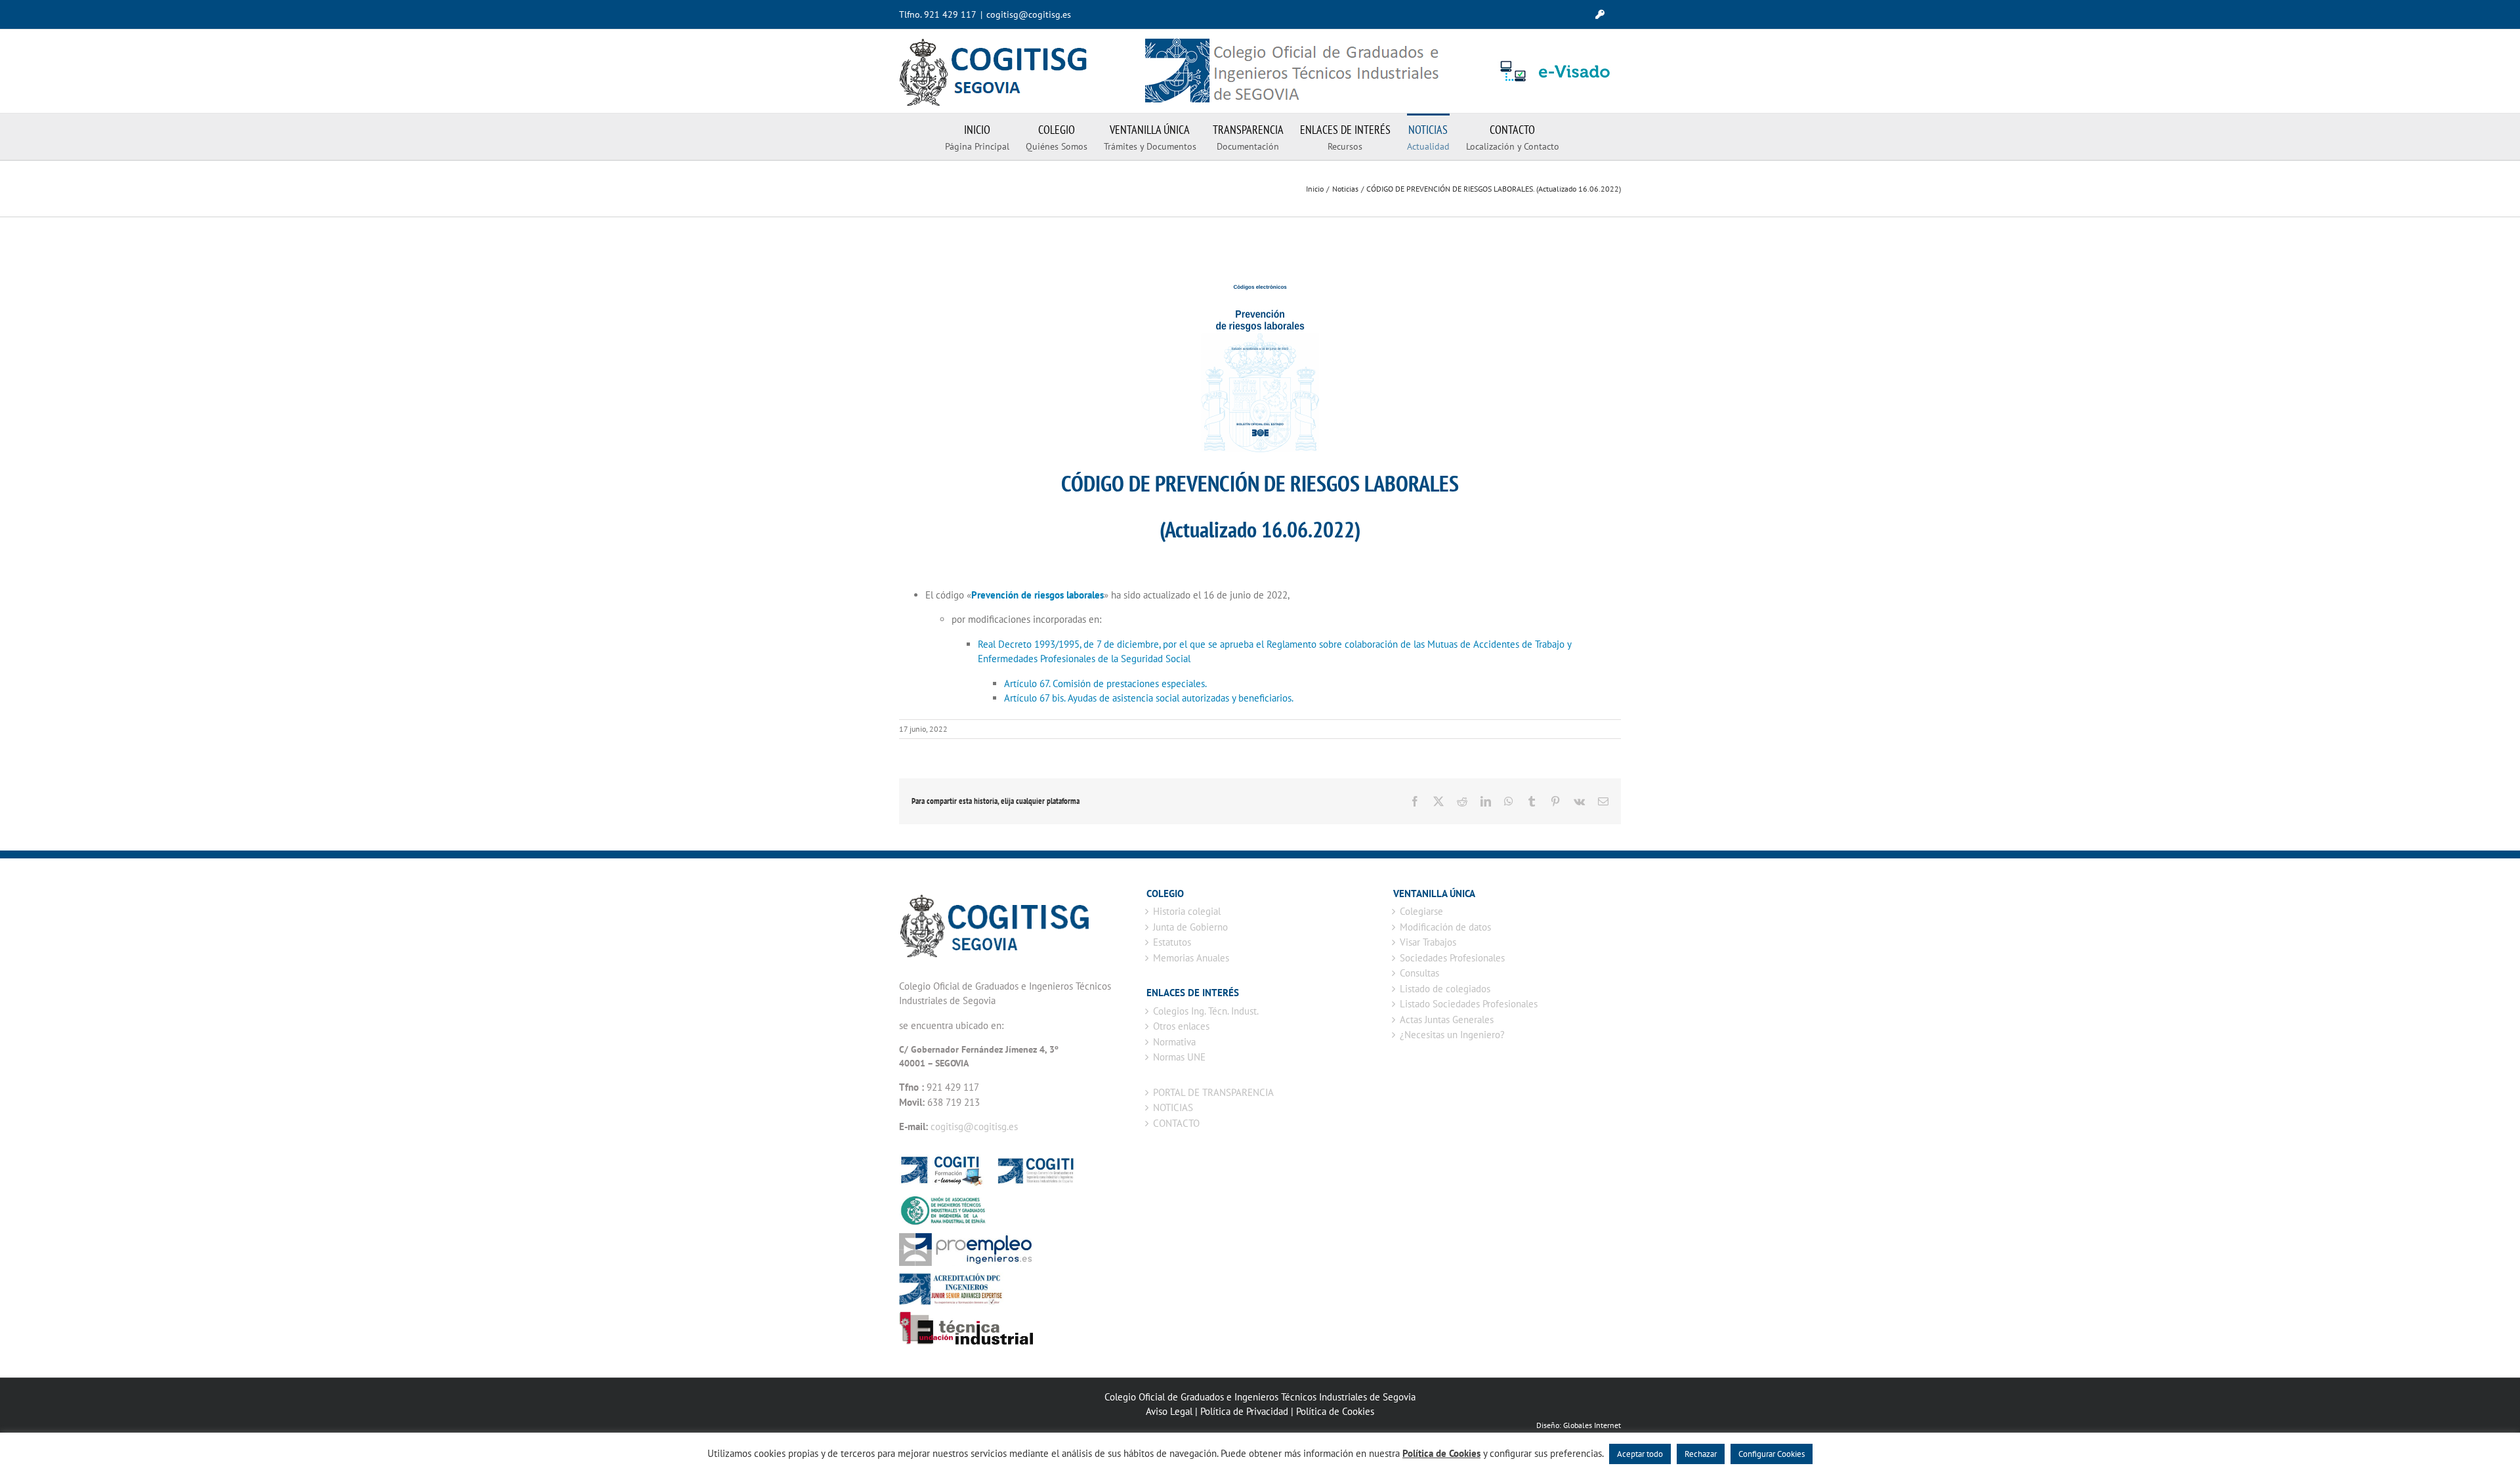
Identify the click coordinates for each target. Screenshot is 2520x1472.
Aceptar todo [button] (1640, 1454)
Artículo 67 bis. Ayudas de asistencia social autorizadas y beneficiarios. (1149, 698)
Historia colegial (1187, 911)
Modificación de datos (1445, 927)
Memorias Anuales (1191, 958)
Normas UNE (1179, 1057)
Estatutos (1172, 942)
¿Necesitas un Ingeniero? (1452, 1035)
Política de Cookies (1335, 1411)
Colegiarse (1421, 911)
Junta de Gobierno (1190, 927)
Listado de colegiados (1445, 989)
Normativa (1174, 1042)
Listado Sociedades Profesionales (1469, 1004)
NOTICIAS (1173, 1107)
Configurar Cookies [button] (1772, 1454)
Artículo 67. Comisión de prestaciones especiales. (1105, 683)
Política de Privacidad (1244, 1411)
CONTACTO (1176, 1123)
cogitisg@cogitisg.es (1029, 14)
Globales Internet (1592, 1425)
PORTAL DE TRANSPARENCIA (1213, 1092)
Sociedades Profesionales (1452, 958)
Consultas (1419, 973)
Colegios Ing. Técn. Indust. (1206, 1011)
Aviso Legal (1169, 1411)
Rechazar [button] (1701, 1454)
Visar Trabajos (1428, 942)
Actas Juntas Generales (1447, 1020)
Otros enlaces (1181, 1026)
